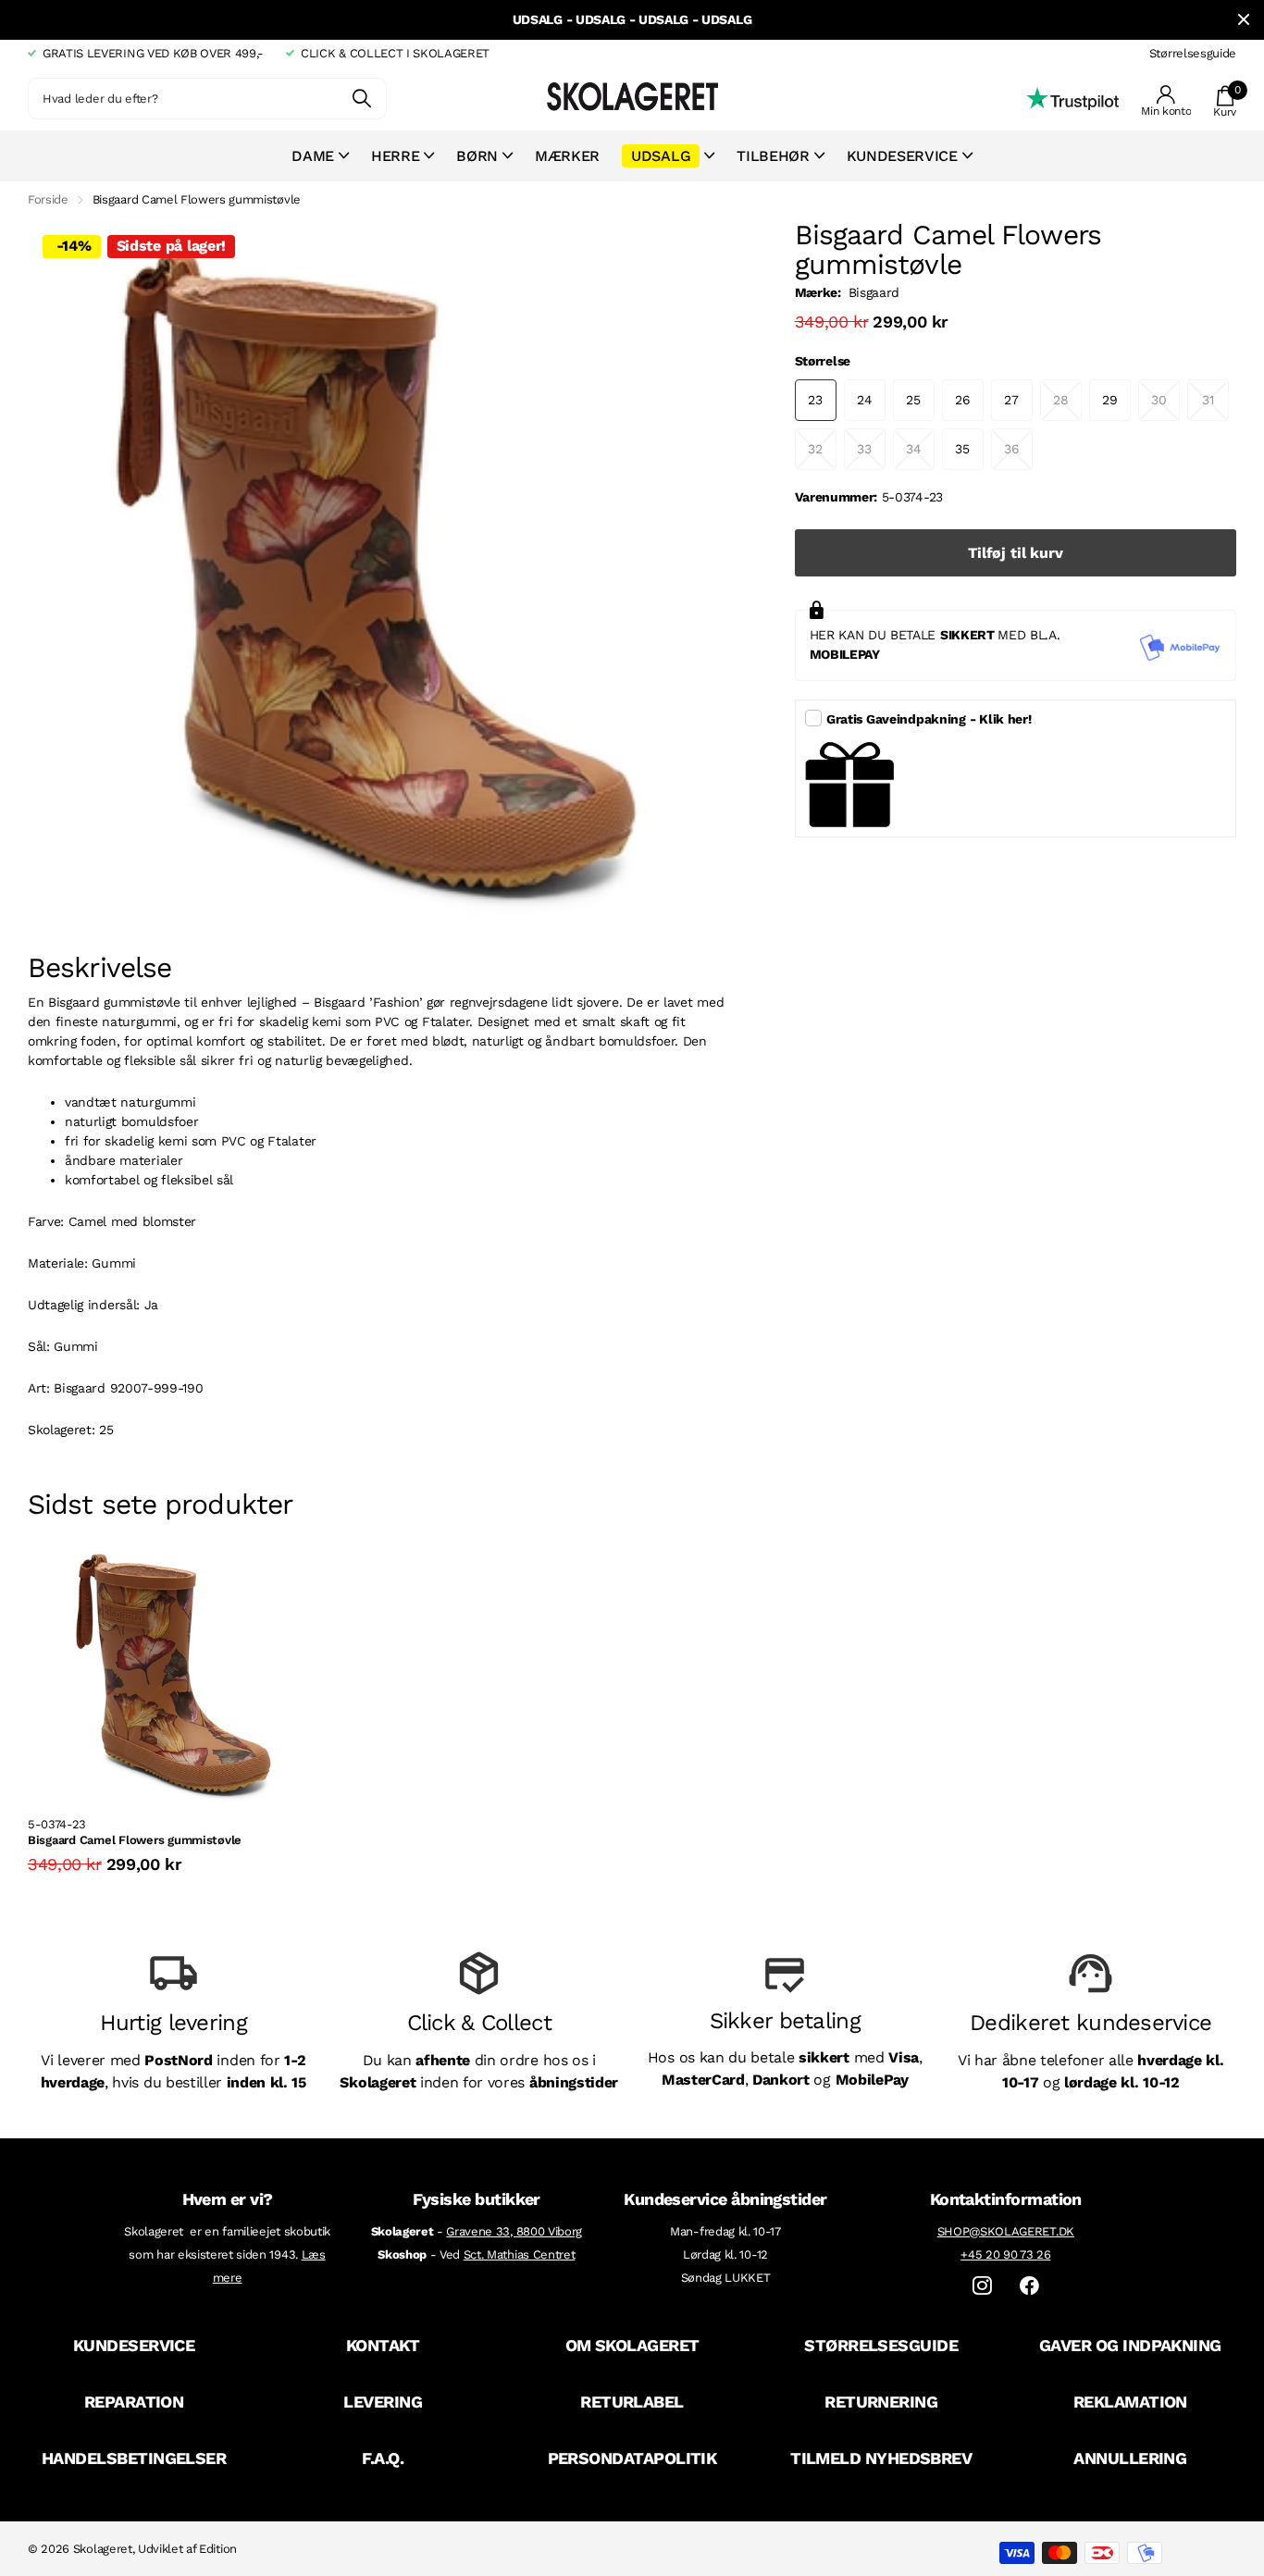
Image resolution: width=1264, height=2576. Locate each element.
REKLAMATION (1130, 2402)
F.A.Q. (383, 2458)
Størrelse (823, 361)
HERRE (395, 156)
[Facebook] (1029, 2286)
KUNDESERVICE (134, 2345)
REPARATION (134, 2402)
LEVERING (383, 2402)
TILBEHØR (773, 156)
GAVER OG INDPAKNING (1130, 2345)
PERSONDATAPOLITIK (632, 2458)
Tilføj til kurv (1016, 553)
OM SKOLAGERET (632, 2345)
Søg (361, 99)
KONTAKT (383, 2345)
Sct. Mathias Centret (520, 2254)
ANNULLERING (1130, 2458)
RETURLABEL (632, 2402)
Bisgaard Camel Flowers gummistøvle (135, 1840)
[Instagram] (982, 2286)
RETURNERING (881, 2402)
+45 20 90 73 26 (1005, 2254)
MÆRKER (567, 156)
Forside (48, 199)
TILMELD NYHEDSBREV (881, 2458)
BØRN (477, 156)
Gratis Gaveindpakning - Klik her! (929, 719)
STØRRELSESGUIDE (881, 2345)
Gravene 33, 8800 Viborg (514, 2231)
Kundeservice (902, 156)
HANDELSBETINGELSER (134, 2458)
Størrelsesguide (1193, 53)
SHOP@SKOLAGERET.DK (1006, 2231)
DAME (313, 156)
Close (1244, 20)
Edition (218, 2549)
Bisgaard (874, 292)
